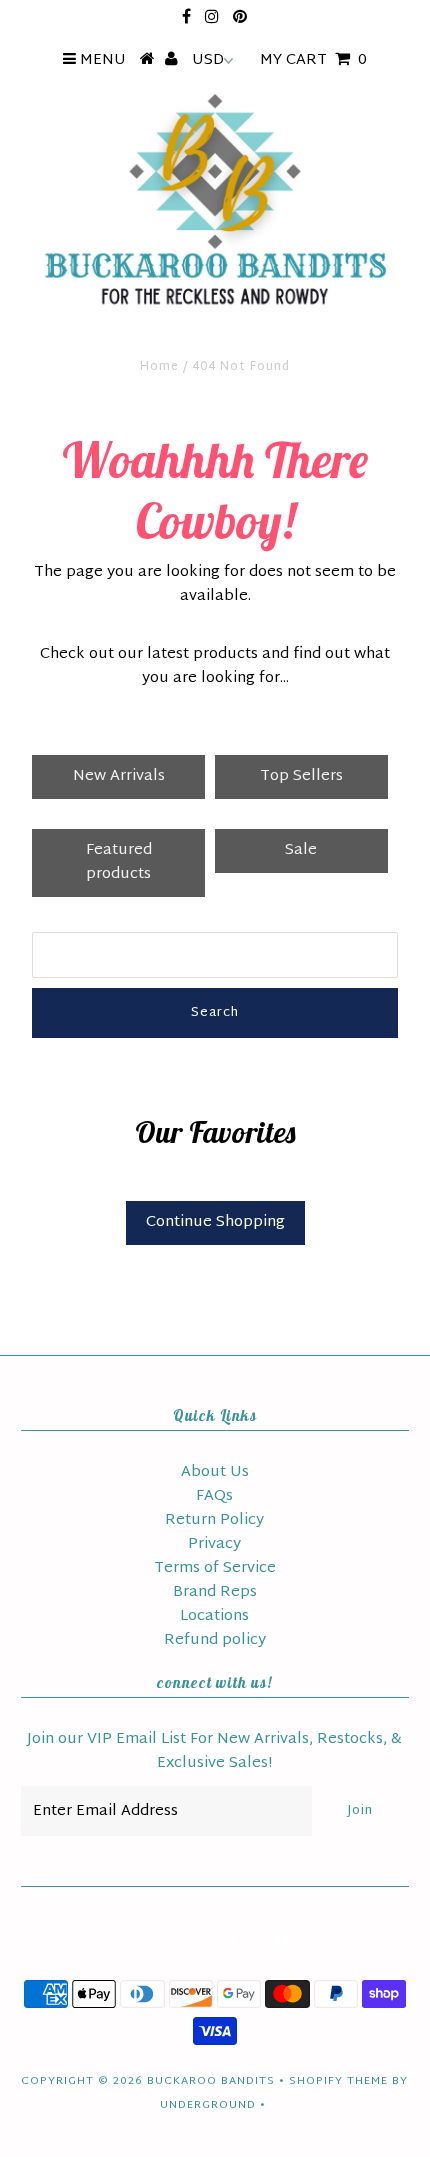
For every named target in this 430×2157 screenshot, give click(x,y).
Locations (214, 1616)
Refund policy (215, 1640)
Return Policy (214, 1520)
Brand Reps (215, 1592)
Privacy (214, 1544)
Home (159, 367)
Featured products (119, 862)
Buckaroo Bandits (211, 2081)
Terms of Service (215, 1568)
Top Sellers (301, 776)
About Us (215, 1472)
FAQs (214, 1496)
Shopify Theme (338, 2081)
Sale (301, 850)
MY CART (313, 60)
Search (215, 1013)
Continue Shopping (215, 1222)
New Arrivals (119, 776)
